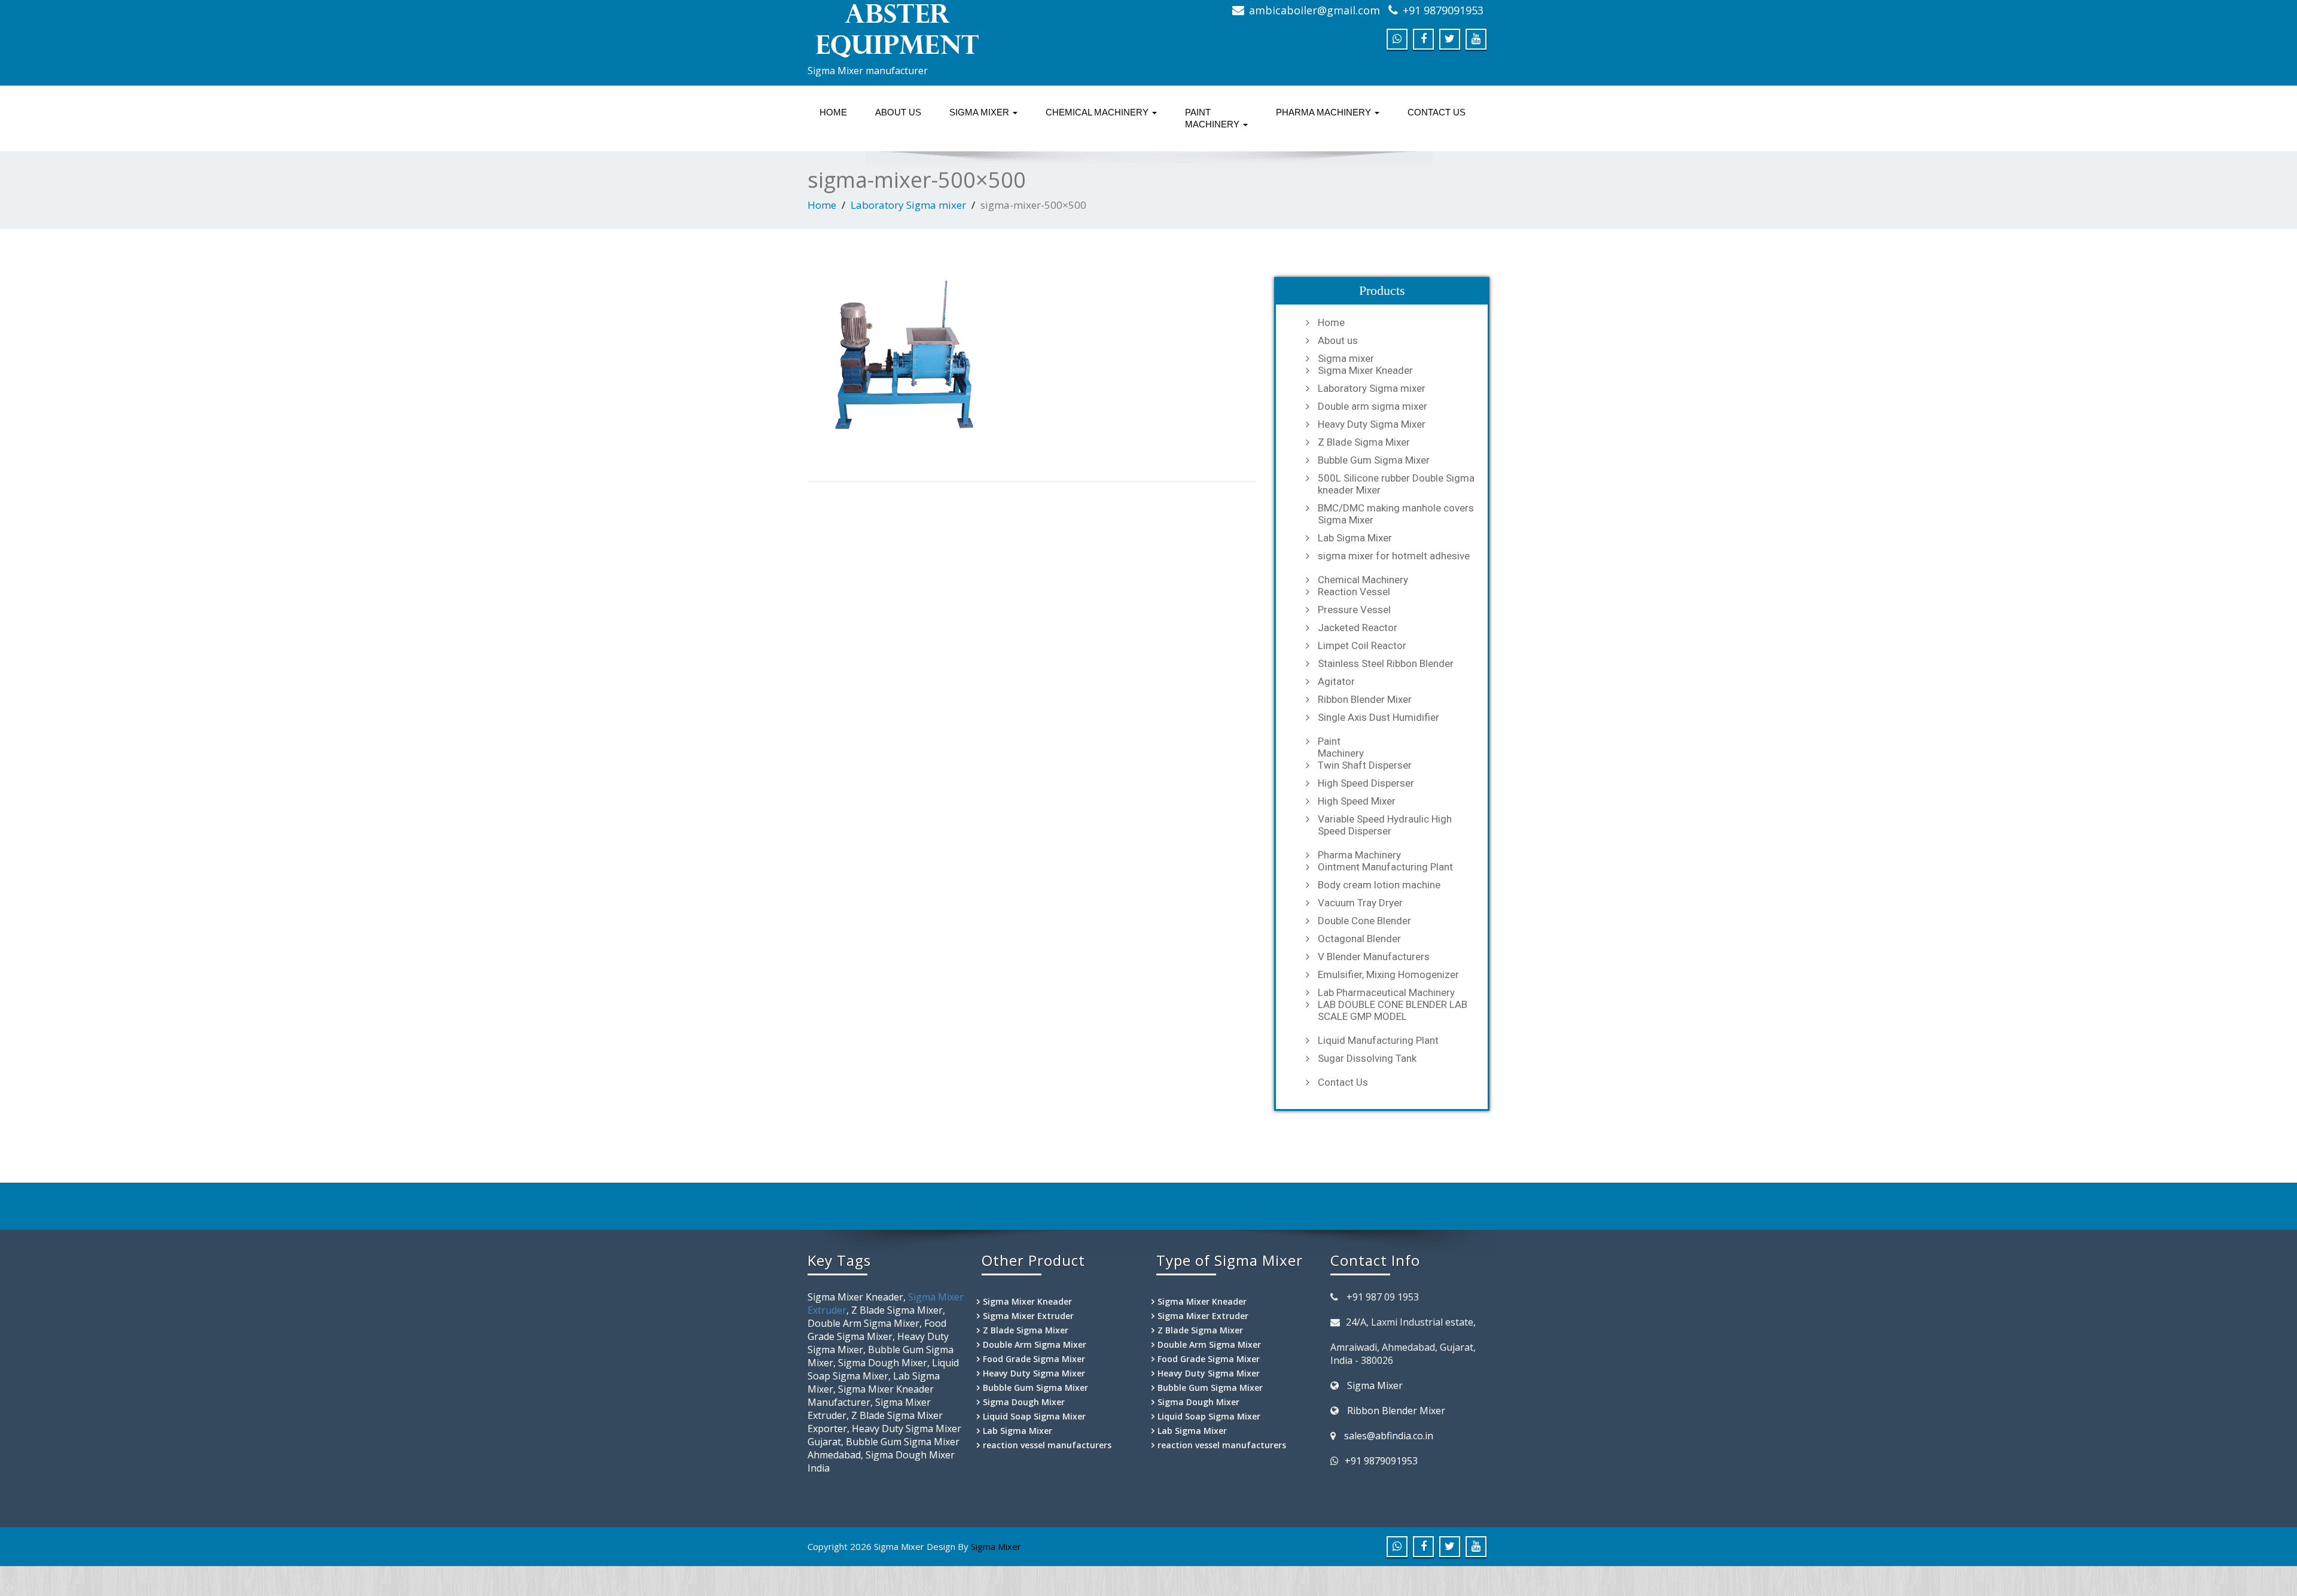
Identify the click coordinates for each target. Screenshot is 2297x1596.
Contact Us (1437, 112)
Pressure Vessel (1354, 610)
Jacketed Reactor (1358, 628)
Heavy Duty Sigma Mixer (1372, 424)
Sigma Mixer (1375, 1385)
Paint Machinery (1213, 118)
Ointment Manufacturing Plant (1385, 867)
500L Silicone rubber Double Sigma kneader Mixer (1396, 484)
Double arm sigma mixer (1373, 406)
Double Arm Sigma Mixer (1035, 1344)
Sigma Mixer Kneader (1365, 370)
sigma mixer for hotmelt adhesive (1394, 556)
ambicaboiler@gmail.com (1314, 10)
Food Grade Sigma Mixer (1034, 1359)
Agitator (1336, 681)
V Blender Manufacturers (1374, 957)
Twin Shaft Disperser (1365, 765)
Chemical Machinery (1098, 112)
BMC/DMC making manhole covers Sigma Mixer (1396, 514)
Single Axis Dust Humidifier (1378, 717)
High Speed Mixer (1357, 801)
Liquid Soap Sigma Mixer (1034, 1416)
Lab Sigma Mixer (1355, 538)
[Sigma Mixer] (974, 30)
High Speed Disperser (1366, 783)
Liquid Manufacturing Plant (1378, 1040)
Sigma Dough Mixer (1024, 1402)
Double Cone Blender (1364, 921)
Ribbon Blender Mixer (1365, 699)
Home (833, 112)
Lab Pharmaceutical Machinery (1386, 992)
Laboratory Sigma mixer (908, 205)
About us (898, 112)
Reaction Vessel (1354, 592)
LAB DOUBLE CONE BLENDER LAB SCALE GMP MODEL (1393, 1010)
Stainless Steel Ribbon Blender (1386, 663)
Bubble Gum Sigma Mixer (1374, 460)
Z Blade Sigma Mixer (1364, 442)
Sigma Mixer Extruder (1028, 1316)
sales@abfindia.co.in (1389, 1436)
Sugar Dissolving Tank (1367, 1058)
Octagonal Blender (1359, 939)
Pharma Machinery (1325, 112)
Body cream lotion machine (1379, 885)
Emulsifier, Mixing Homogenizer (1388, 974)
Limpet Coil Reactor (1362, 645)
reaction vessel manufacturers (1047, 1445)
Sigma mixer (980, 112)
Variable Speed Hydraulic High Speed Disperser (1385, 825)
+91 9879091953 (1443, 10)
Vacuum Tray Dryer (1360, 903)
